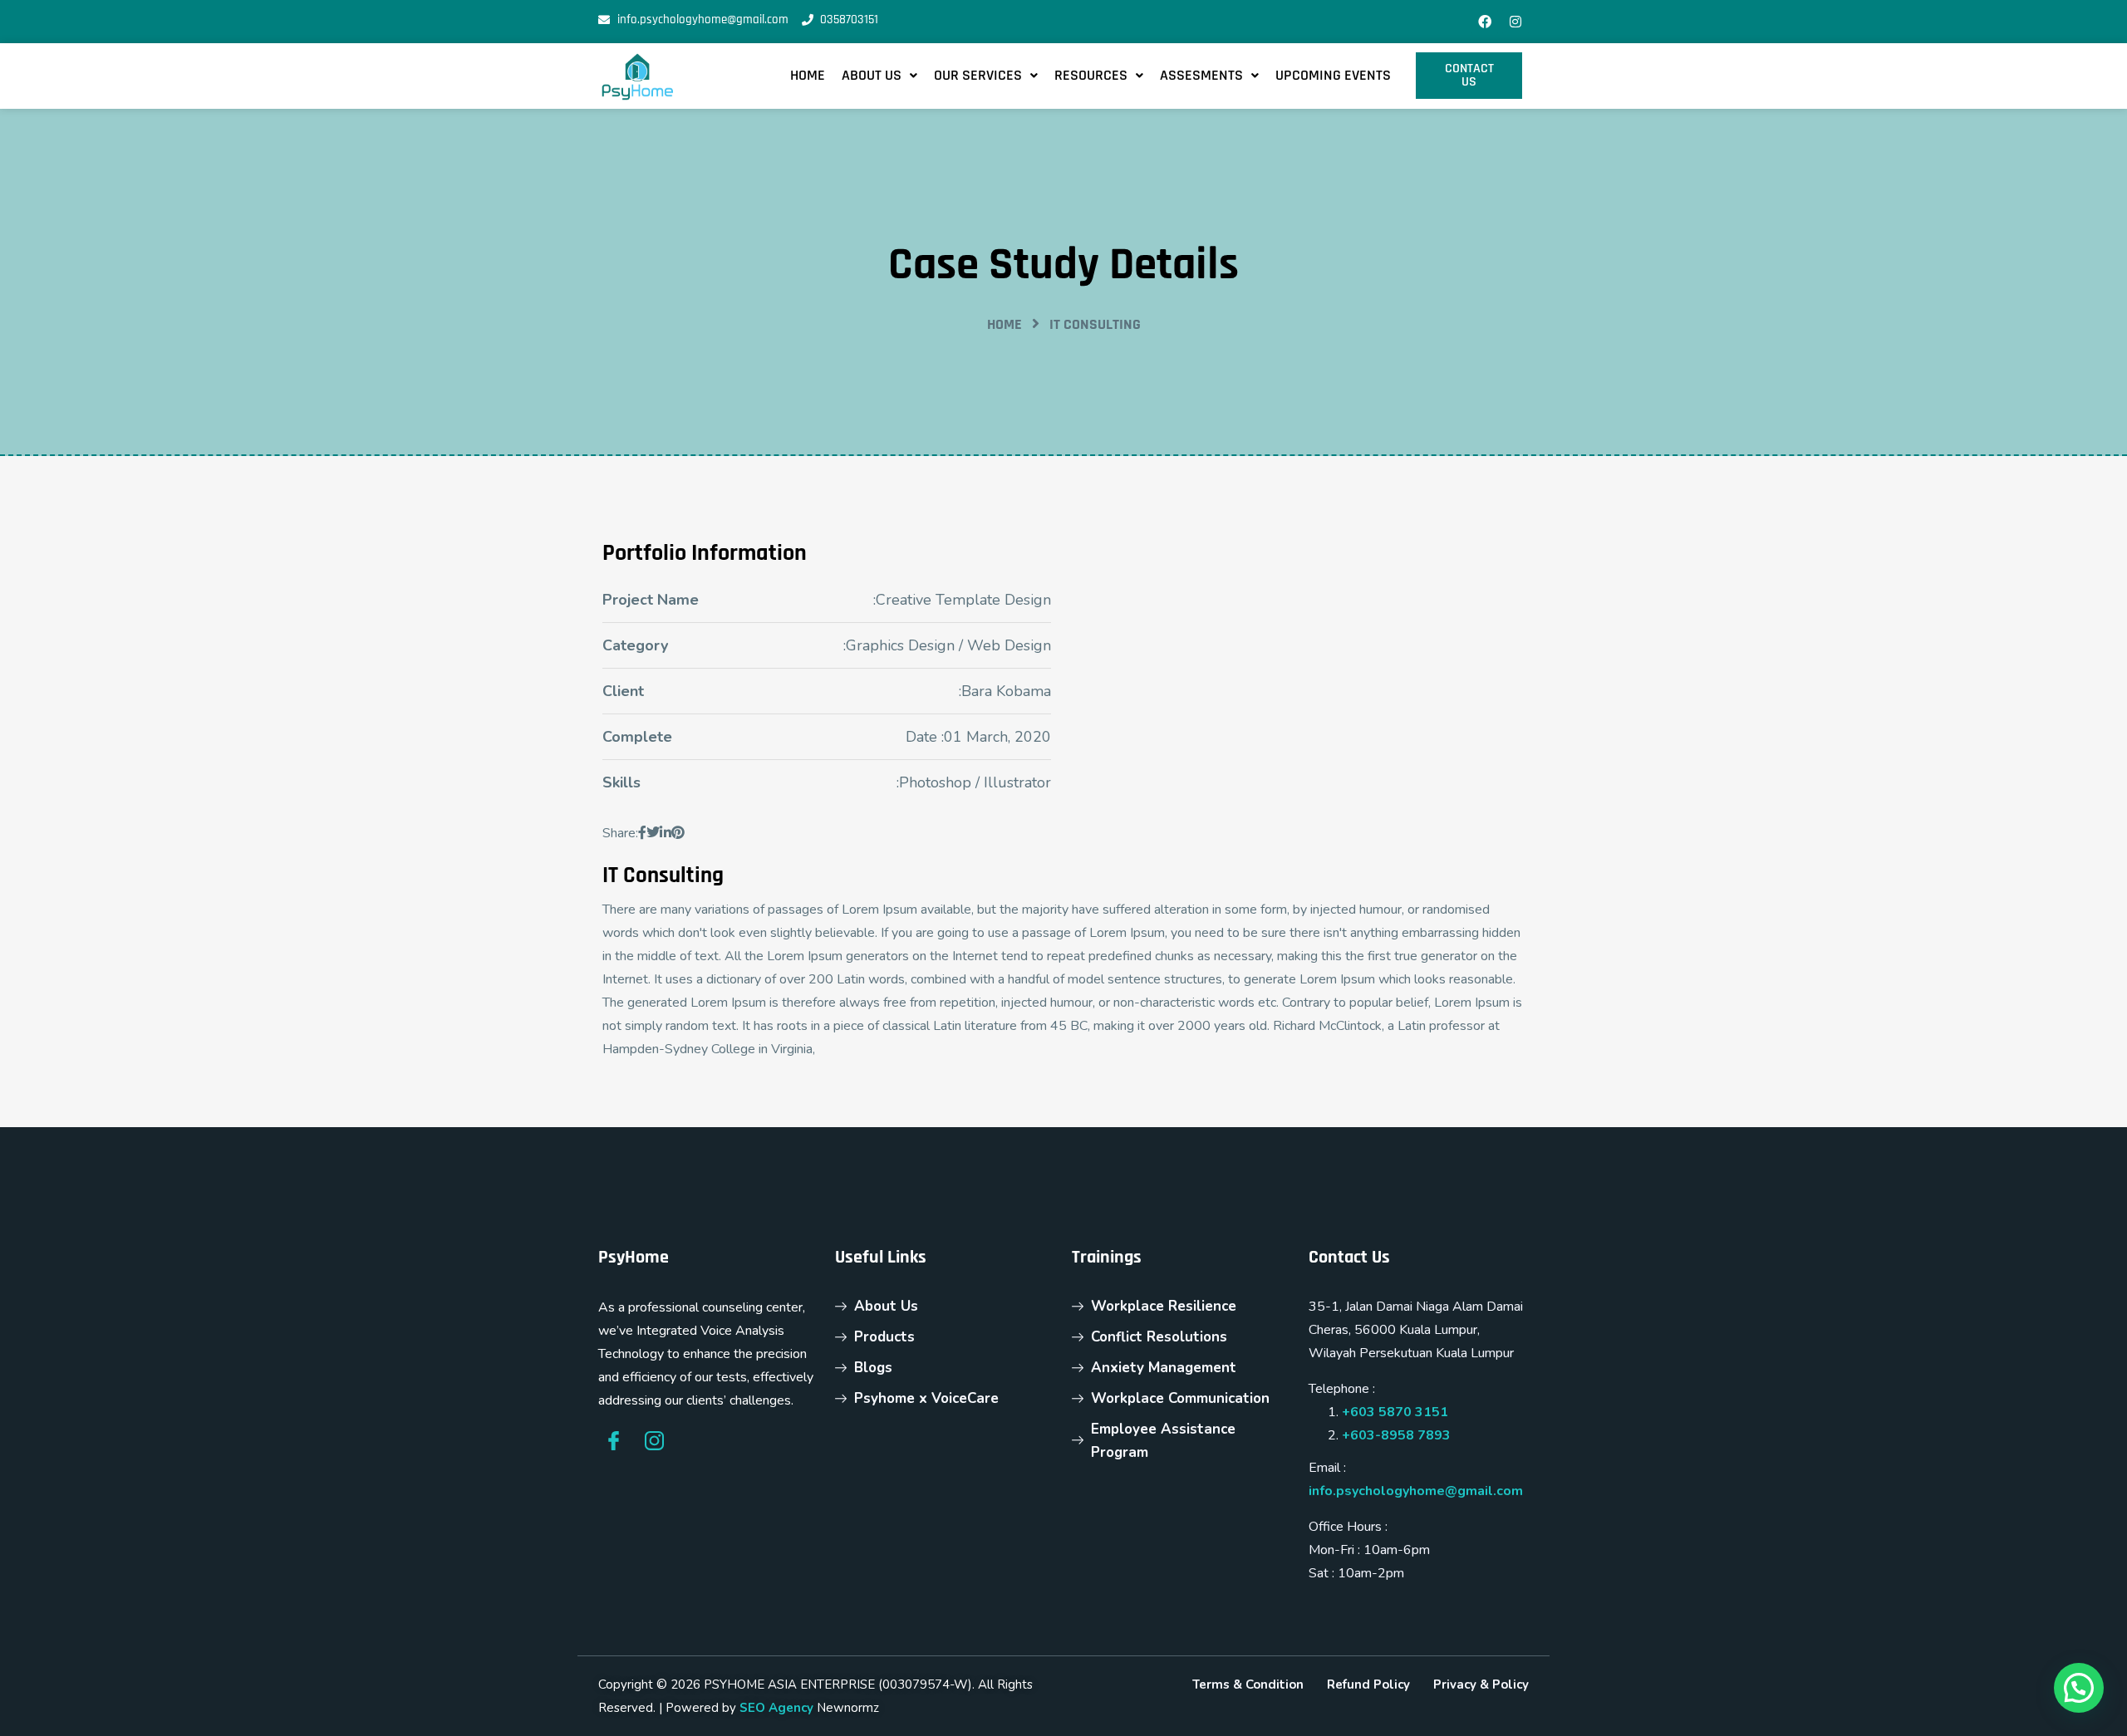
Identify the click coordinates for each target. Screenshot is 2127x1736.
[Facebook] (1485, 22)
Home (808, 75)
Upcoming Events (1333, 75)
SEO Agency (776, 1708)
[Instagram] (1515, 22)
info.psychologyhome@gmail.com (1416, 1491)
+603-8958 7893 (1396, 1435)
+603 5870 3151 (1395, 1412)
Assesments (1201, 75)
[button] (879, 76)
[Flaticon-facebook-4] (614, 1441)
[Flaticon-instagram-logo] (654, 1441)
